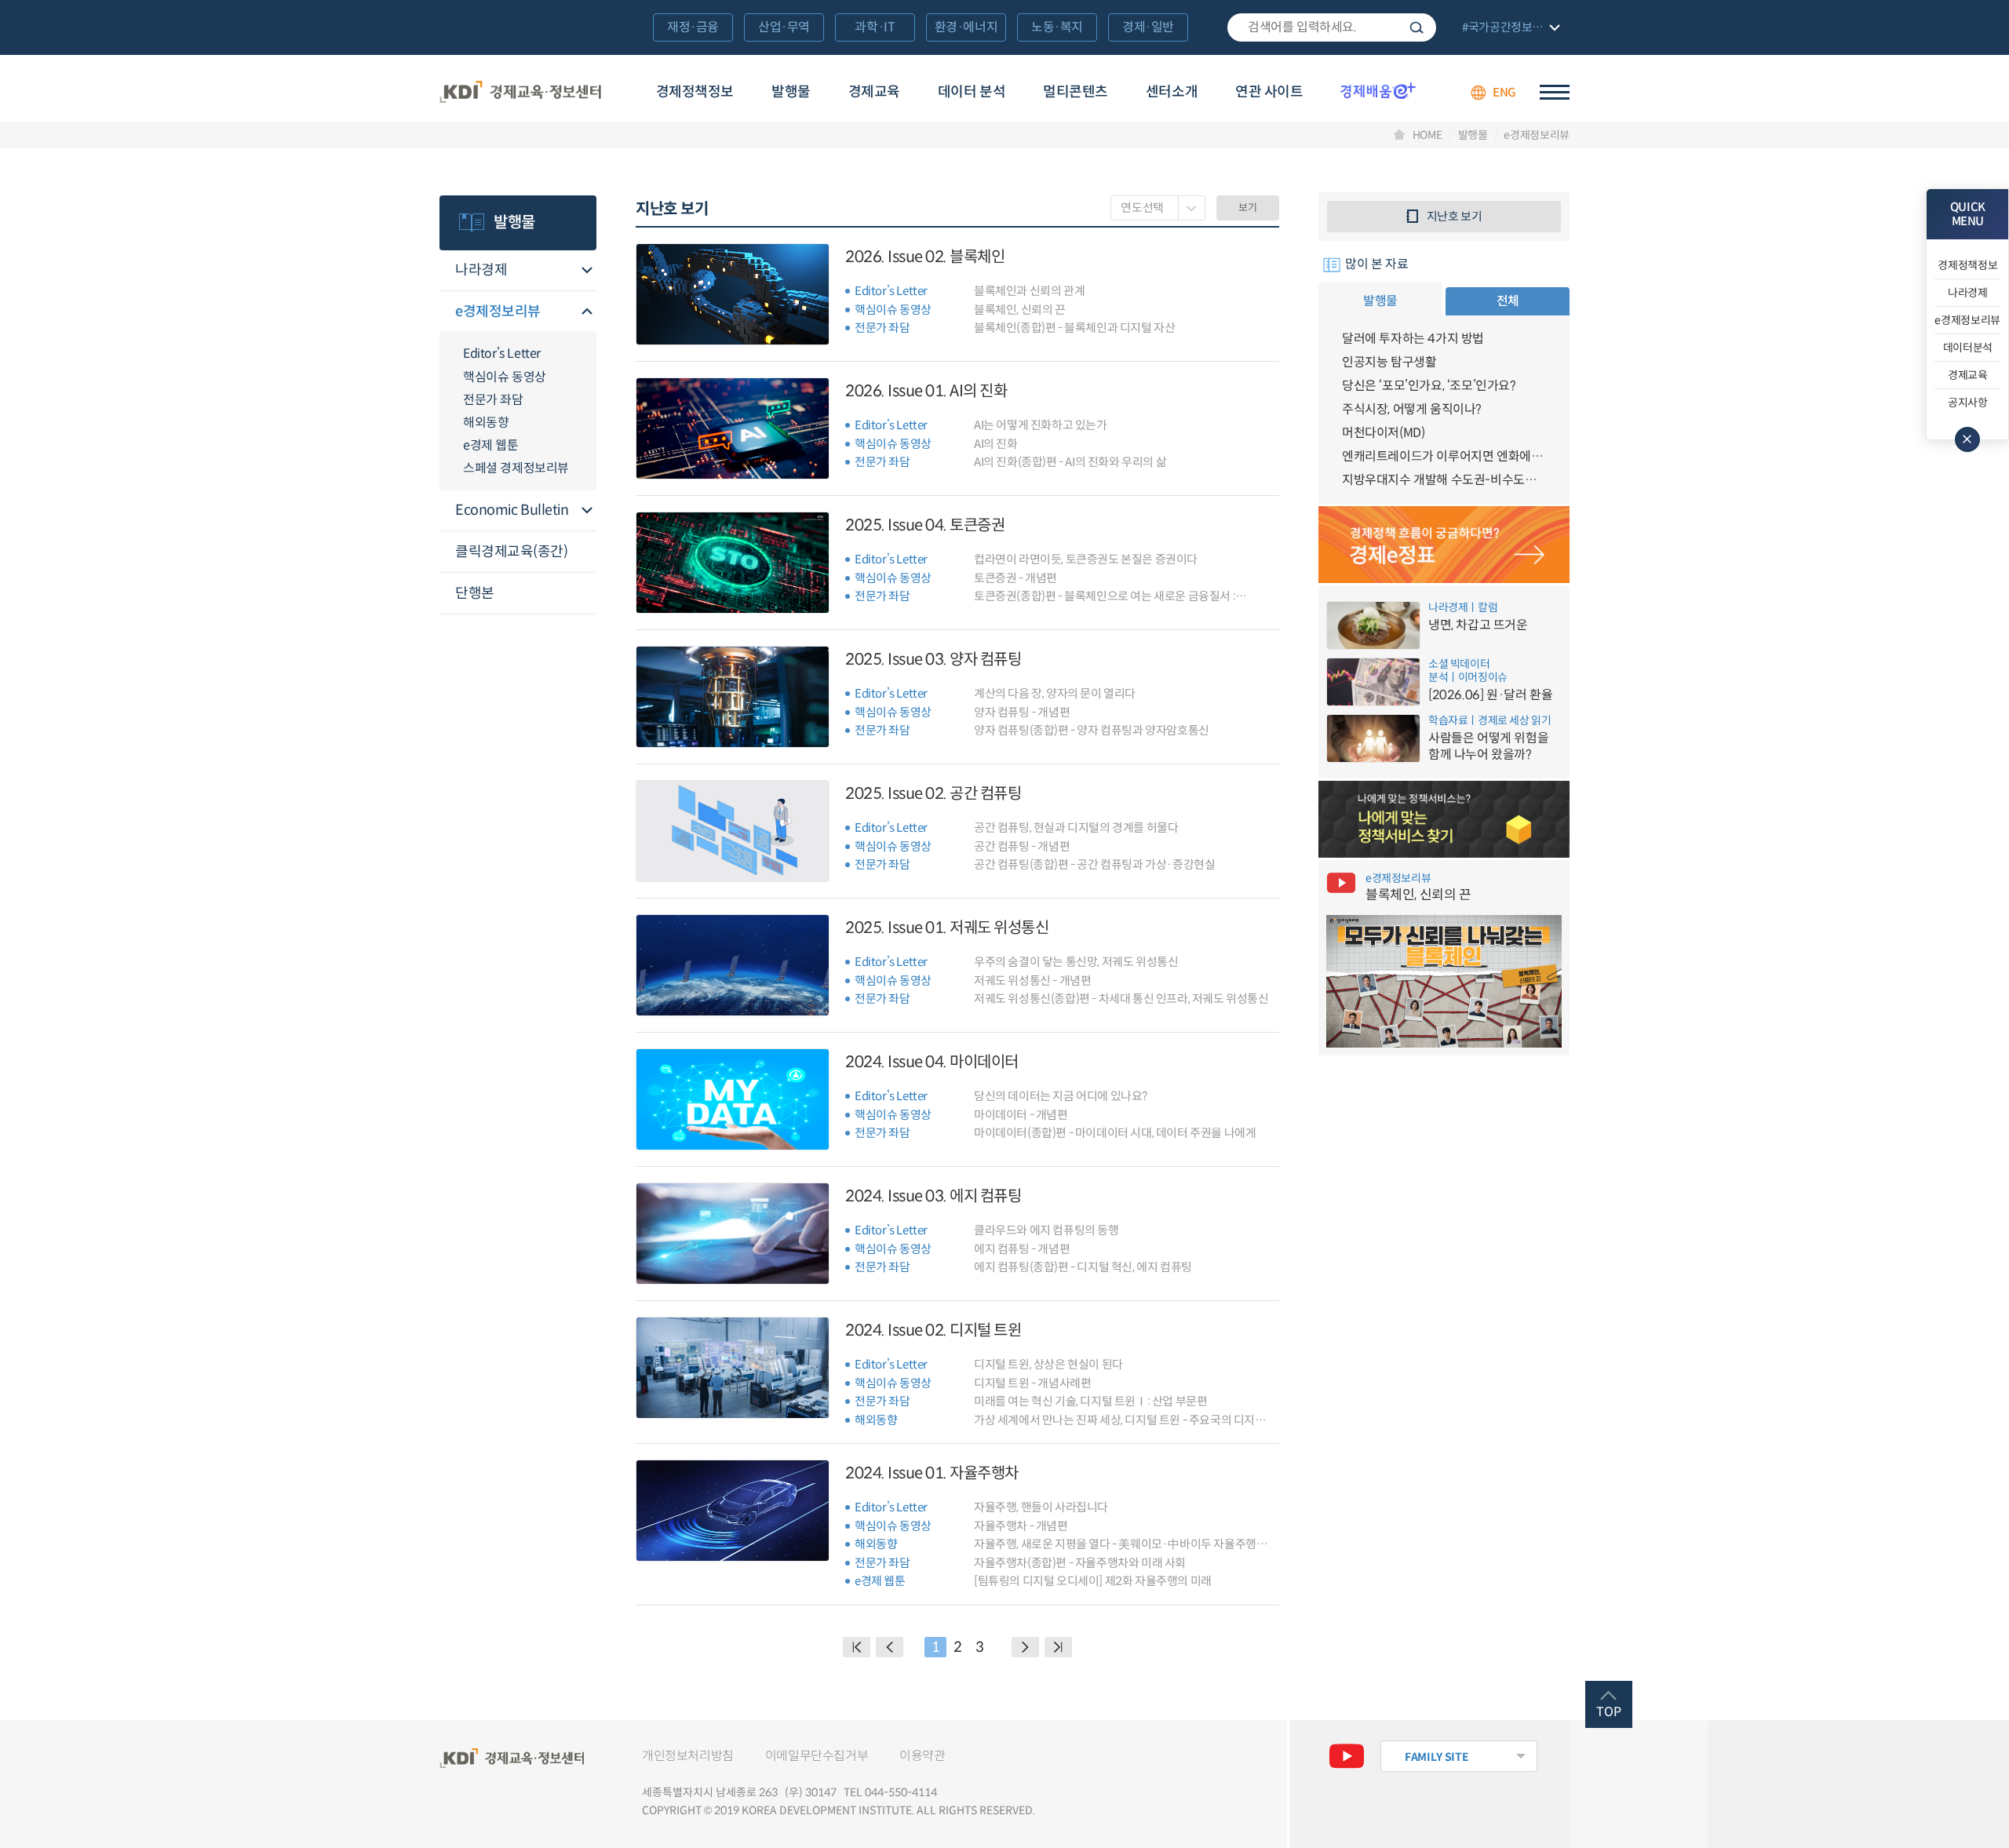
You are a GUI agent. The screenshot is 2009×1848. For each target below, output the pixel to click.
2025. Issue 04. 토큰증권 (925, 525)
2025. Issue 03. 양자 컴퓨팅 (933, 660)
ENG (1504, 92)
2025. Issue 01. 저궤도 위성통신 (947, 928)
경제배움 (1378, 90)
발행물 (791, 92)
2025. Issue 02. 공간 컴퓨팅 (933, 794)
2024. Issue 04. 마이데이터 (932, 1062)
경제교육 (874, 92)
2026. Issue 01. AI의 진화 (926, 391)
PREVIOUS (890, 1647)
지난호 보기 (1455, 216)
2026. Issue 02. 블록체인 (925, 257)
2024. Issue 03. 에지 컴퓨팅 (933, 1196)
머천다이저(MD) (1383, 433)
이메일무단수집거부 (817, 1756)
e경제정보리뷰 (1537, 135)
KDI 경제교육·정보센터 (520, 93)
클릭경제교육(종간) (512, 552)
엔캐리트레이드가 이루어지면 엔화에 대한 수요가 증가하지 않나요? (1444, 456)
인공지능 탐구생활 (1389, 362)
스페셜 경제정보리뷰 (516, 468)
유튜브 (1347, 1756)
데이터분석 (1968, 348)
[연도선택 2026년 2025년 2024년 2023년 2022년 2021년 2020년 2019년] (1158, 208)
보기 (1247, 208)
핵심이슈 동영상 (505, 377)
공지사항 (1968, 403)
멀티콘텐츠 (1076, 92)
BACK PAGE (857, 1647)
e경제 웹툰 (491, 445)
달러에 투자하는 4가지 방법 (1413, 339)
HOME (1427, 135)
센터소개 (1172, 92)
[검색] (1332, 27)
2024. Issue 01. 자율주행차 (932, 1473)
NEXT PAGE (1058, 1647)
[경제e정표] (1444, 545)
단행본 (475, 593)
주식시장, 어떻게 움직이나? (1412, 409)
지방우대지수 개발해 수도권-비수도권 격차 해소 (1444, 480)
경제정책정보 (695, 92)
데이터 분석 (972, 92)
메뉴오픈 (587, 271)
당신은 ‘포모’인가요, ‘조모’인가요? (1429, 386)
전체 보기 (1509, 29)
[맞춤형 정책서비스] (1444, 819)
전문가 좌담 (493, 400)
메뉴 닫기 (1967, 439)
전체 (1508, 301)
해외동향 (486, 423)
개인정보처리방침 (688, 1756)
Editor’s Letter (502, 354)
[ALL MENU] (1555, 92)
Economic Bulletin (512, 510)
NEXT (1025, 1647)
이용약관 (922, 1756)
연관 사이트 (1269, 92)
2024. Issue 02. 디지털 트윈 (933, 1330)
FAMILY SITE (1437, 1757)
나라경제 (481, 270)
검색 (1417, 27)
